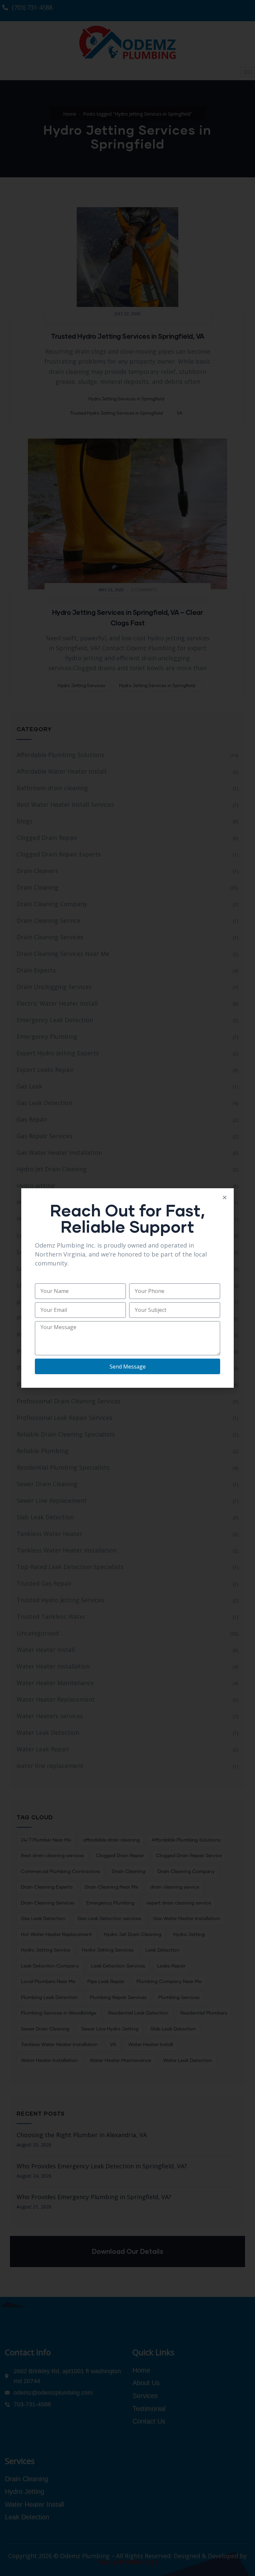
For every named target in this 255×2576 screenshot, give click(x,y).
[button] (225, 1197)
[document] (127, 1288)
